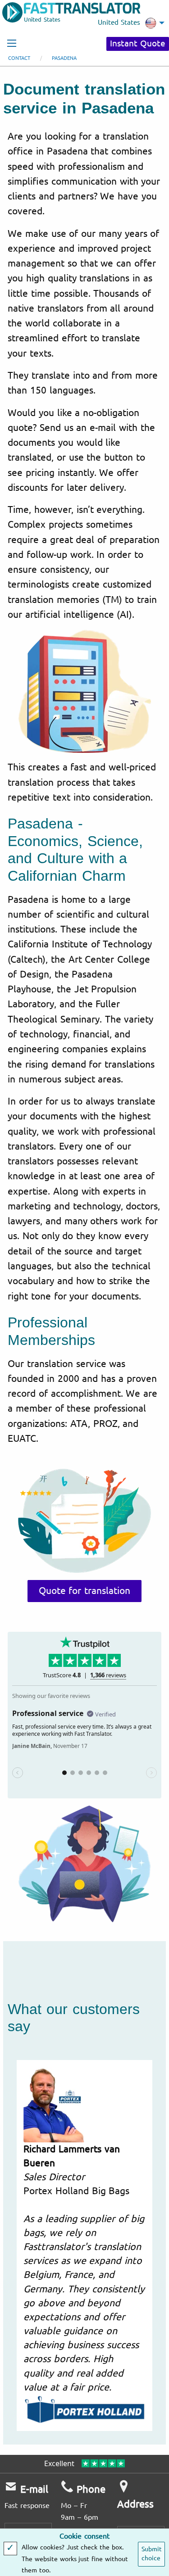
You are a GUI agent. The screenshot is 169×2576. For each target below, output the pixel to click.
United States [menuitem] (119, 23)
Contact (19, 58)
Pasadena (64, 58)
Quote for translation (85, 1591)
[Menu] (12, 43)
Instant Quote (138, 44)
